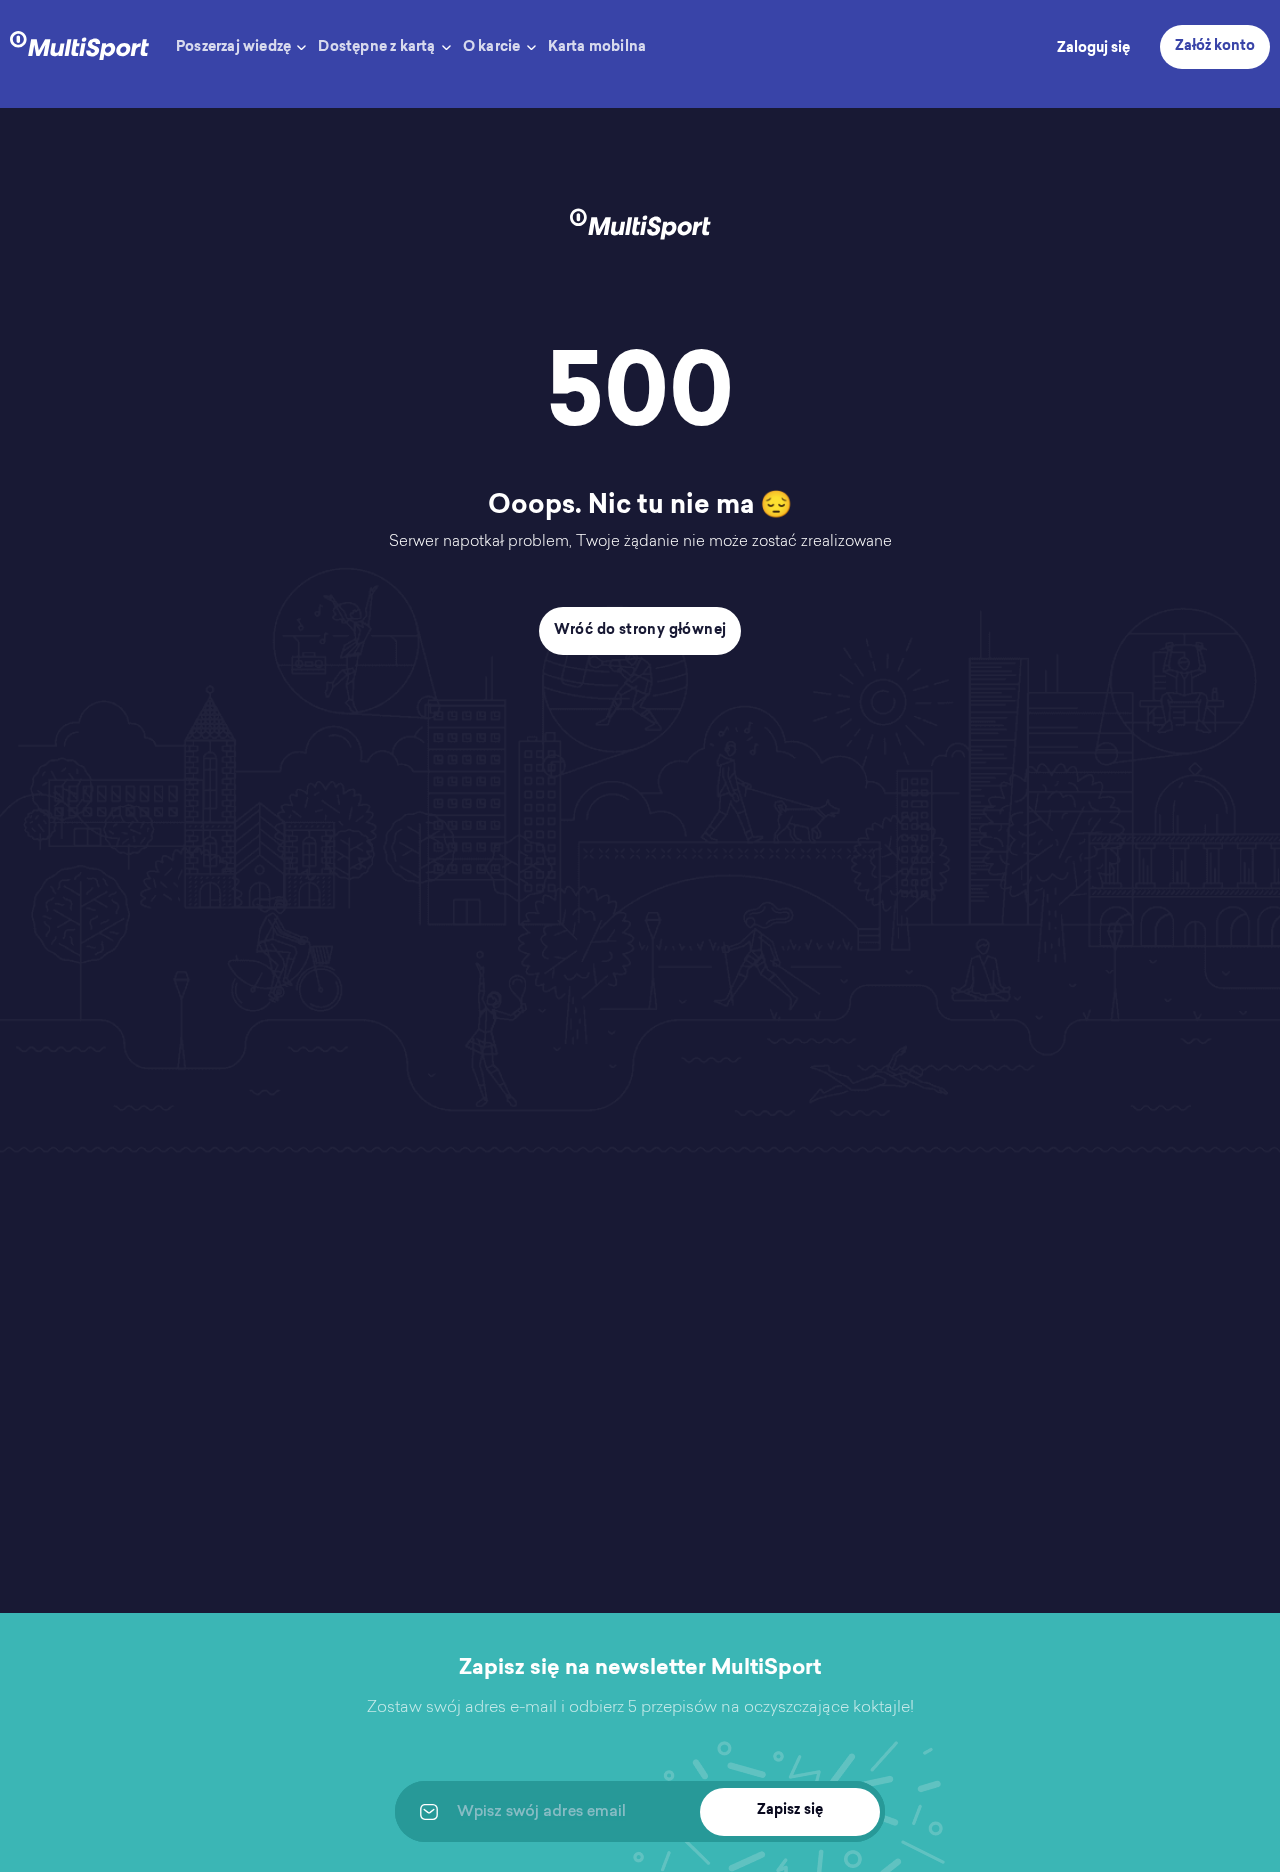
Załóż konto (1215, 47)
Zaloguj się (1093, 49)
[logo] (79, 43)
